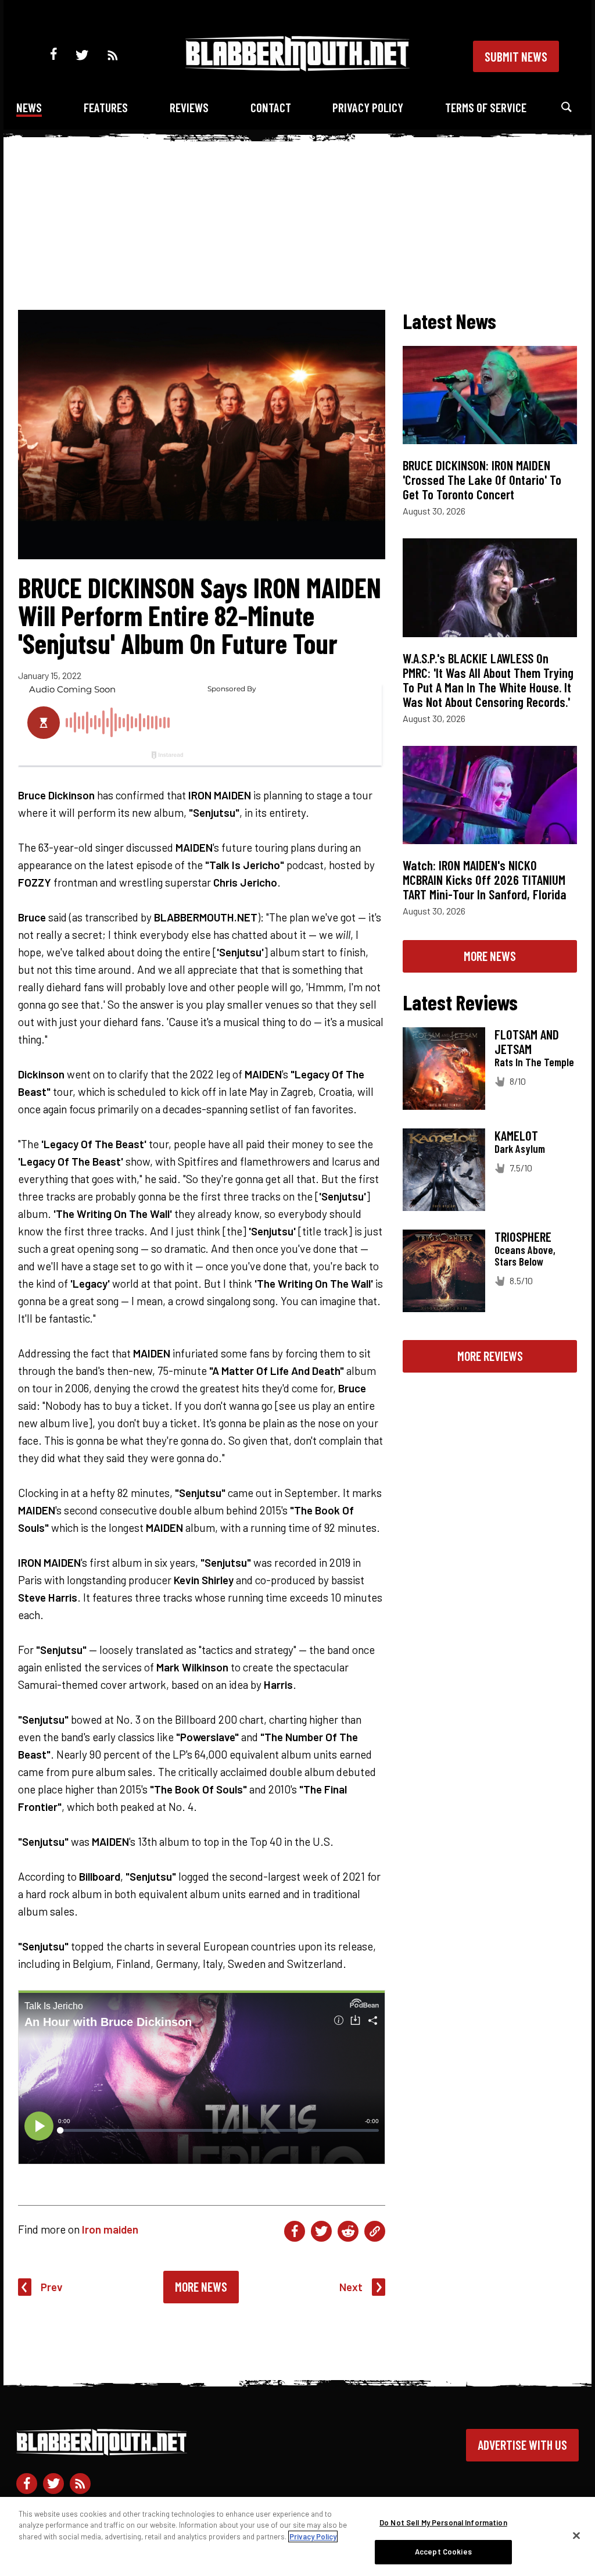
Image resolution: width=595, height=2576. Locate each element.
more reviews (490, 1356)
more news (490, 956)
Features (106, 107)
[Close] (576, 2535)
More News (201, 2286)
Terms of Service (486, 107)
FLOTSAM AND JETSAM (527, 1042)
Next (351, 2287)
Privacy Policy (368, 107)
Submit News (516, 56)
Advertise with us (522, 2445)
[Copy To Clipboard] (375, 2231)
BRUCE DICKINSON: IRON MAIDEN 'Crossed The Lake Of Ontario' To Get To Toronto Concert (482, 480)
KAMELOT (516, 1135)
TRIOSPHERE (523, 1237)
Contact (271, 107)
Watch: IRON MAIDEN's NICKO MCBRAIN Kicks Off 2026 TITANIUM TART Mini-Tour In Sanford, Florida (485, 880)
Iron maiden (110, 2229)
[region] (297, 2536)
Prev (52, 2287)
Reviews (189, 107)
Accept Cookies (443, 2552)
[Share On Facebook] (295, 2231)
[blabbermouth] (297, 67)
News (29, 107)
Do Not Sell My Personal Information (443, 2523)
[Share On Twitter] (321, 2231)
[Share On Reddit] (348, 2231)
